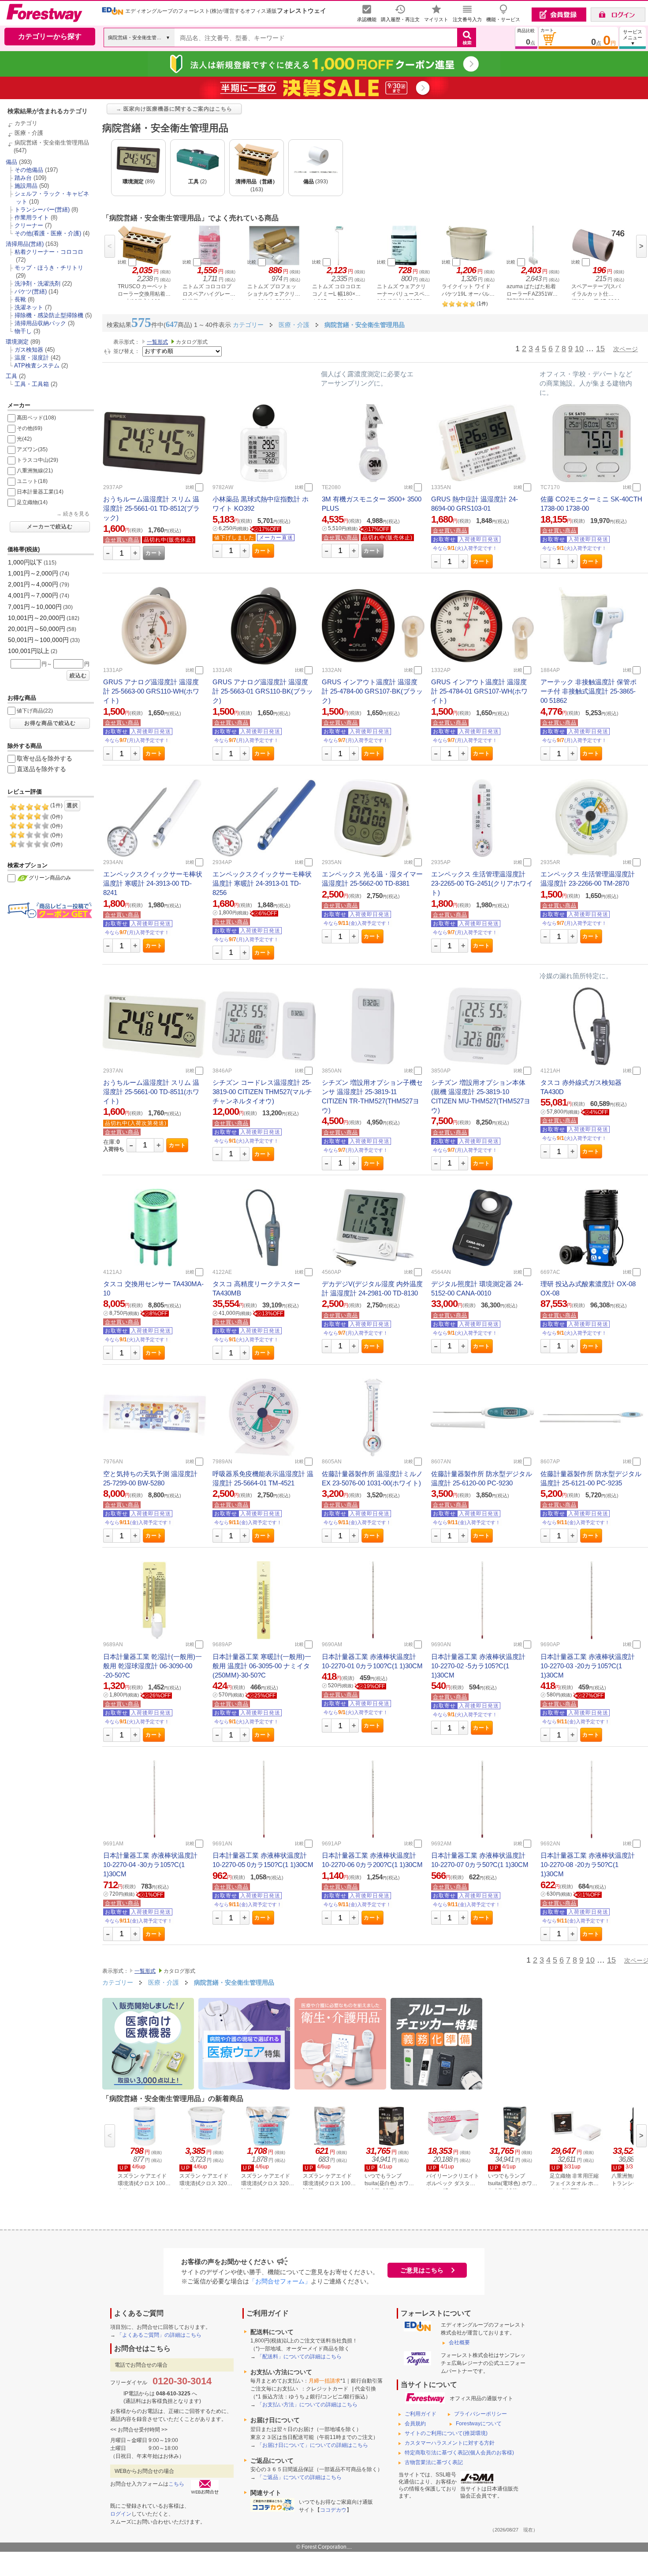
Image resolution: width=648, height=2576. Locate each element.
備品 (11, 162)
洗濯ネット (29, 307)
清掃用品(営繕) (25, 244)
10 (579, 349)
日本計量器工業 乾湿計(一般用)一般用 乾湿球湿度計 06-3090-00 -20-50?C (153, 1666)
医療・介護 (29, 133)
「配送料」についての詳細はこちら (299, 2357)
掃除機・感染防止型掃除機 (49, 315)
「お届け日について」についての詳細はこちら (313, 2445)
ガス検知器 (29, 350)
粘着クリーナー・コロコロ (49, 252)
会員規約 (415, 2424)
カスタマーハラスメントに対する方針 (450, 2443)
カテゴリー (118, 1982)
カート (154, 553)
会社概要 (459, 2342)
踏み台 (23, 178)
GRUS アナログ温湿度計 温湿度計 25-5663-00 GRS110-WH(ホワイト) (151, 691)
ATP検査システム (37, 366)
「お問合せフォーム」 (280, 2281)
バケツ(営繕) (31, 291)
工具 (11, 376)
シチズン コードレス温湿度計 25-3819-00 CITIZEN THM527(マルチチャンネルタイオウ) (262, 1092)
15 (600, 349)
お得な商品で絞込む (50, 723)
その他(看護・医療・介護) (48, 233)
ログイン (121, 2514)
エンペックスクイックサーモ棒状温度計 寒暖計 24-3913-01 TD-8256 (262, 883)
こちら (176, 2484)
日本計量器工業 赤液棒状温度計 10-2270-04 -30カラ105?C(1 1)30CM (150, 1865)
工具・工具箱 (32, 384)
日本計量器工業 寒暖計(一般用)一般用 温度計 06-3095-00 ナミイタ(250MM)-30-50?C (262, 1666)
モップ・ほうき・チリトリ (49, 268)
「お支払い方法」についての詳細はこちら (307, 2405)
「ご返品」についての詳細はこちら (299, 2477)
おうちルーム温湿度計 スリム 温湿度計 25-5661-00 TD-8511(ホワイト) (151, 1092)
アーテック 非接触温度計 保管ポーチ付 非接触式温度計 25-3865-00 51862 (588, 691)
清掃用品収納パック (40, 323)
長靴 (20, 299)
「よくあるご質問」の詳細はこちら (159, 2335)
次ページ (626, 349)
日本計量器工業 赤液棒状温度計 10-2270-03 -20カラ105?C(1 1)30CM (588, 1666)
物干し (23, 331)
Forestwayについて (479, 2424)
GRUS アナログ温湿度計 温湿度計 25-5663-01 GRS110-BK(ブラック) (263, 691)
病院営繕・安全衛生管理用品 (52, 143)
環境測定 (17, 342)
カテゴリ (26, 123)
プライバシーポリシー (480, 2414)
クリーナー (29, 225)
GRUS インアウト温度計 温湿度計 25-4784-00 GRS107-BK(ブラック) (372, 691)
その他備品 (29, 170)
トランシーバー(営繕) (42, 210)
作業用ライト (32, 217)
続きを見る (76, 514)
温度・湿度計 (32, 358)
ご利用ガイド (421, 2414)
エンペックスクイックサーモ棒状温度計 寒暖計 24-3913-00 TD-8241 (153, 883)
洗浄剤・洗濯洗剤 (37, 284)
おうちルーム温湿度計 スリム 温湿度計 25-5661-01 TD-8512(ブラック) (151, 508)
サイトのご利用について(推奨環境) (446, 2433)
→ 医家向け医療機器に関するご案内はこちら (174, 109)
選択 (72, 805)
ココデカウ (333, 2510)
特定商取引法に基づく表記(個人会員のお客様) (459, 2453)
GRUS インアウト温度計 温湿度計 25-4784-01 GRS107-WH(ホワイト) (479, 691)
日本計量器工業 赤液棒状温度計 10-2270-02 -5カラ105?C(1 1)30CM (478, 1666)
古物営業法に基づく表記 (434, 2462)
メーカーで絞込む (50, 527)
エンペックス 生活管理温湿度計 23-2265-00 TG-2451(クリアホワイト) (482, 883)
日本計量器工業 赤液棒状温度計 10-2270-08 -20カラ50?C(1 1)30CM (588, 1865)
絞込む (78, 676)
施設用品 (26, 186)
